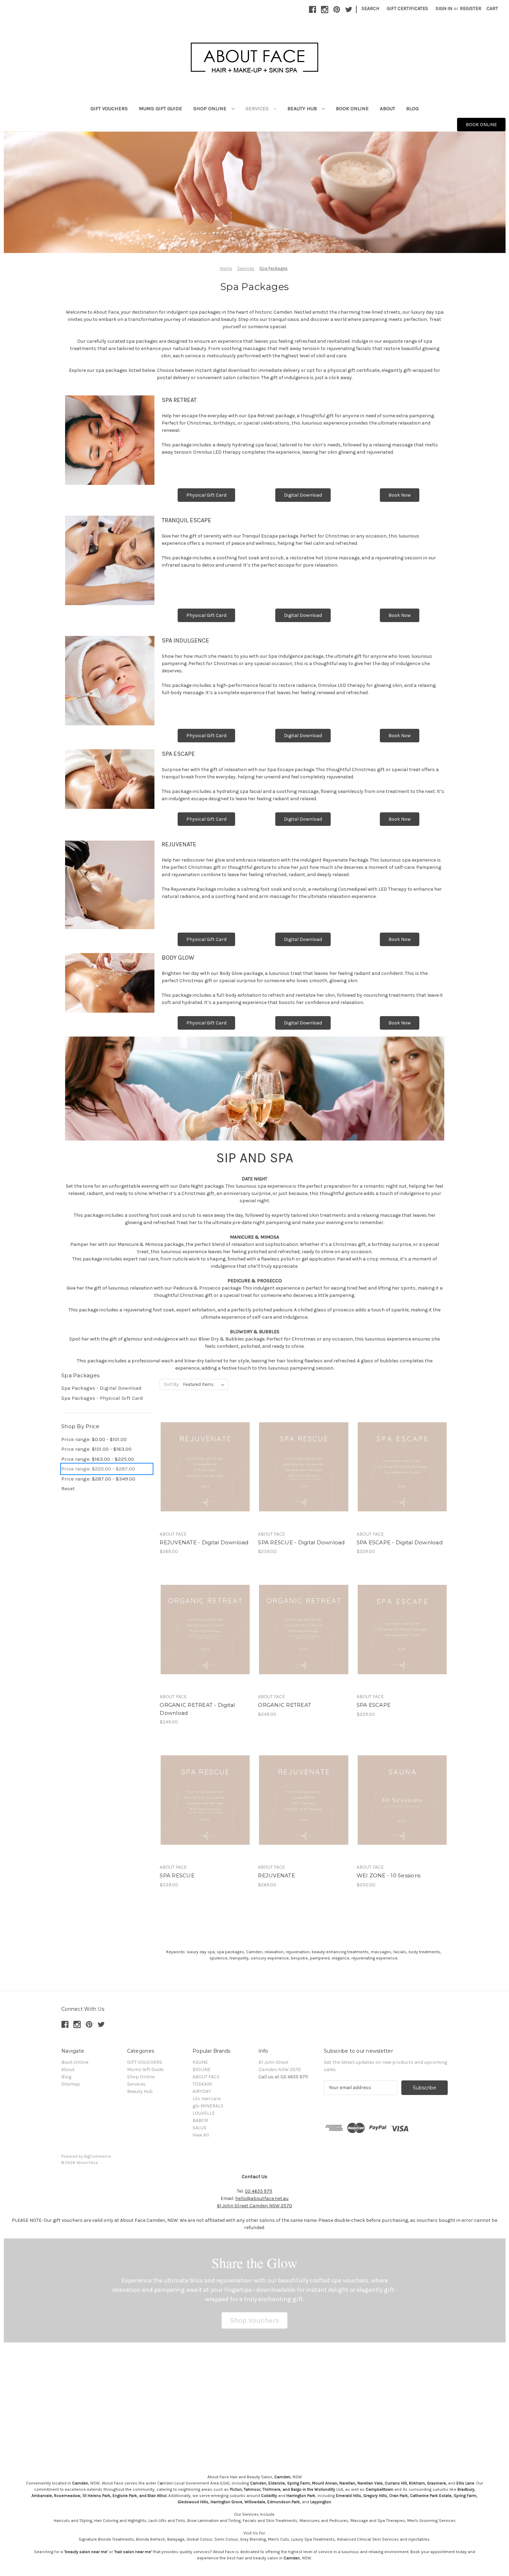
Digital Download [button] (303, 495)
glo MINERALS (208, 2106)
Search (370, 8)
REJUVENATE (276, 1875)
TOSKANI (202, 2084)
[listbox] (205, 1385)
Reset (68, 1488)
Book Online (352, 108)
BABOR (200, 2120)
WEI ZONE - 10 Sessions (389, 1875)
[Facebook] (312, 10)
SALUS (199, 2128)
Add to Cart (402, 1812)
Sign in (444, 8)
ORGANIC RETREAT (284, 1705)
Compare (203, 1467)
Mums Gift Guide (160, 108)
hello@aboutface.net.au (262, 2198)
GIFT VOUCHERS (109, 108)
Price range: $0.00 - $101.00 (94, 1439)
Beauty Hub (303, 108)
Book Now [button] (400, 495)
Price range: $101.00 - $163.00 (96, 1449)
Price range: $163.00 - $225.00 (98, 1459)
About (387, 108)
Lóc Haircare (207, 2099)
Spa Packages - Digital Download (101, 1388)
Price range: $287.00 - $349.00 (98, 1479)
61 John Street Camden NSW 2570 (255, 2206)
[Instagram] (325, 10)
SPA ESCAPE (374, 1705)
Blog (412, 108)
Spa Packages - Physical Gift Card (102, 1398)
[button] (254, 2321)
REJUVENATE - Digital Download (204, 1542)
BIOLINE (202, 2069)
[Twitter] (349, 10)
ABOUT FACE (206, 2077)
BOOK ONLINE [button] (481, 125)
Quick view (199, 1455)
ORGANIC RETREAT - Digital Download (197, 1709)
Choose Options (205, 1479)
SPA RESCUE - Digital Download (301, 1542)
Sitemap (71, 2084)
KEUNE (200, 2062)
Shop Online (211, 108)
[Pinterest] (337, 10)
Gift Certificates (407, 8)
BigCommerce (98, 2156)
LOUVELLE (204, 2113)
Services (258, 108)
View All (201, 2135)
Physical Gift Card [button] (206, 495)
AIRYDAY (202, 2091)
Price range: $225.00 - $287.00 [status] (98, 1469)
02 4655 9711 (258, 2191)
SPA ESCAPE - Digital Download (400, 1542)
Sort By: (172, 1384)
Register (471, 8)
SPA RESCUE (177, 1875)
